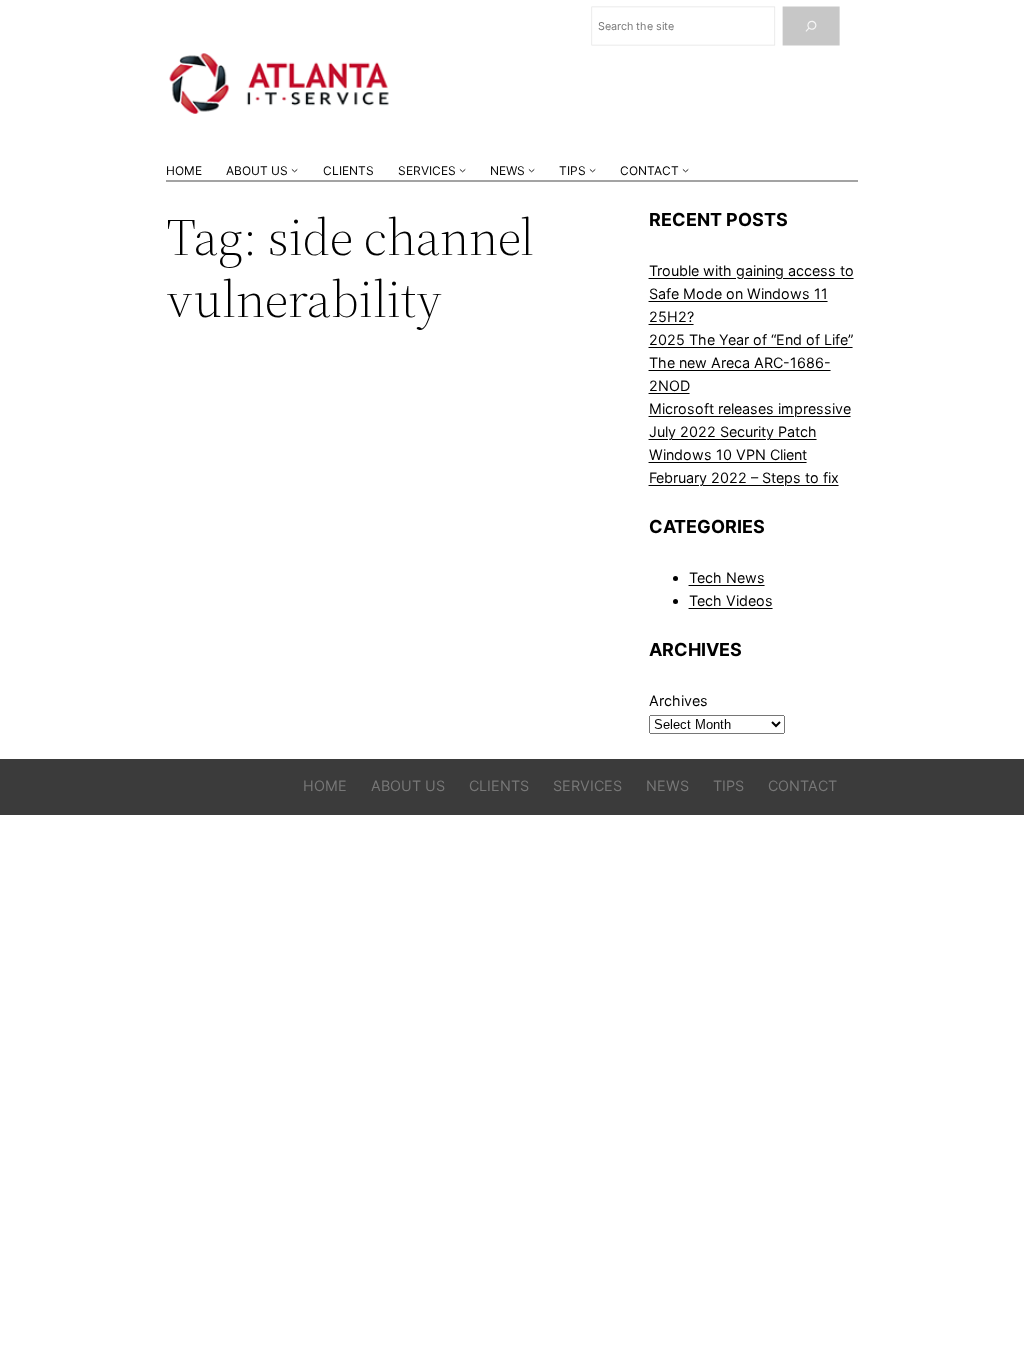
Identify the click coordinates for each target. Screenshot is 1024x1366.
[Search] (810, 26)
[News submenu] (531, 170)
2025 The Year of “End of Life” (751, 339)
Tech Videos (731, 600)
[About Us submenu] (294, 170)
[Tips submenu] (592, 170)
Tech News (727, 577)
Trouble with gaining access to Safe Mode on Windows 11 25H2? (751, 293)
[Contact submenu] (685, 170)
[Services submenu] (462, 170)
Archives (678, 700)
